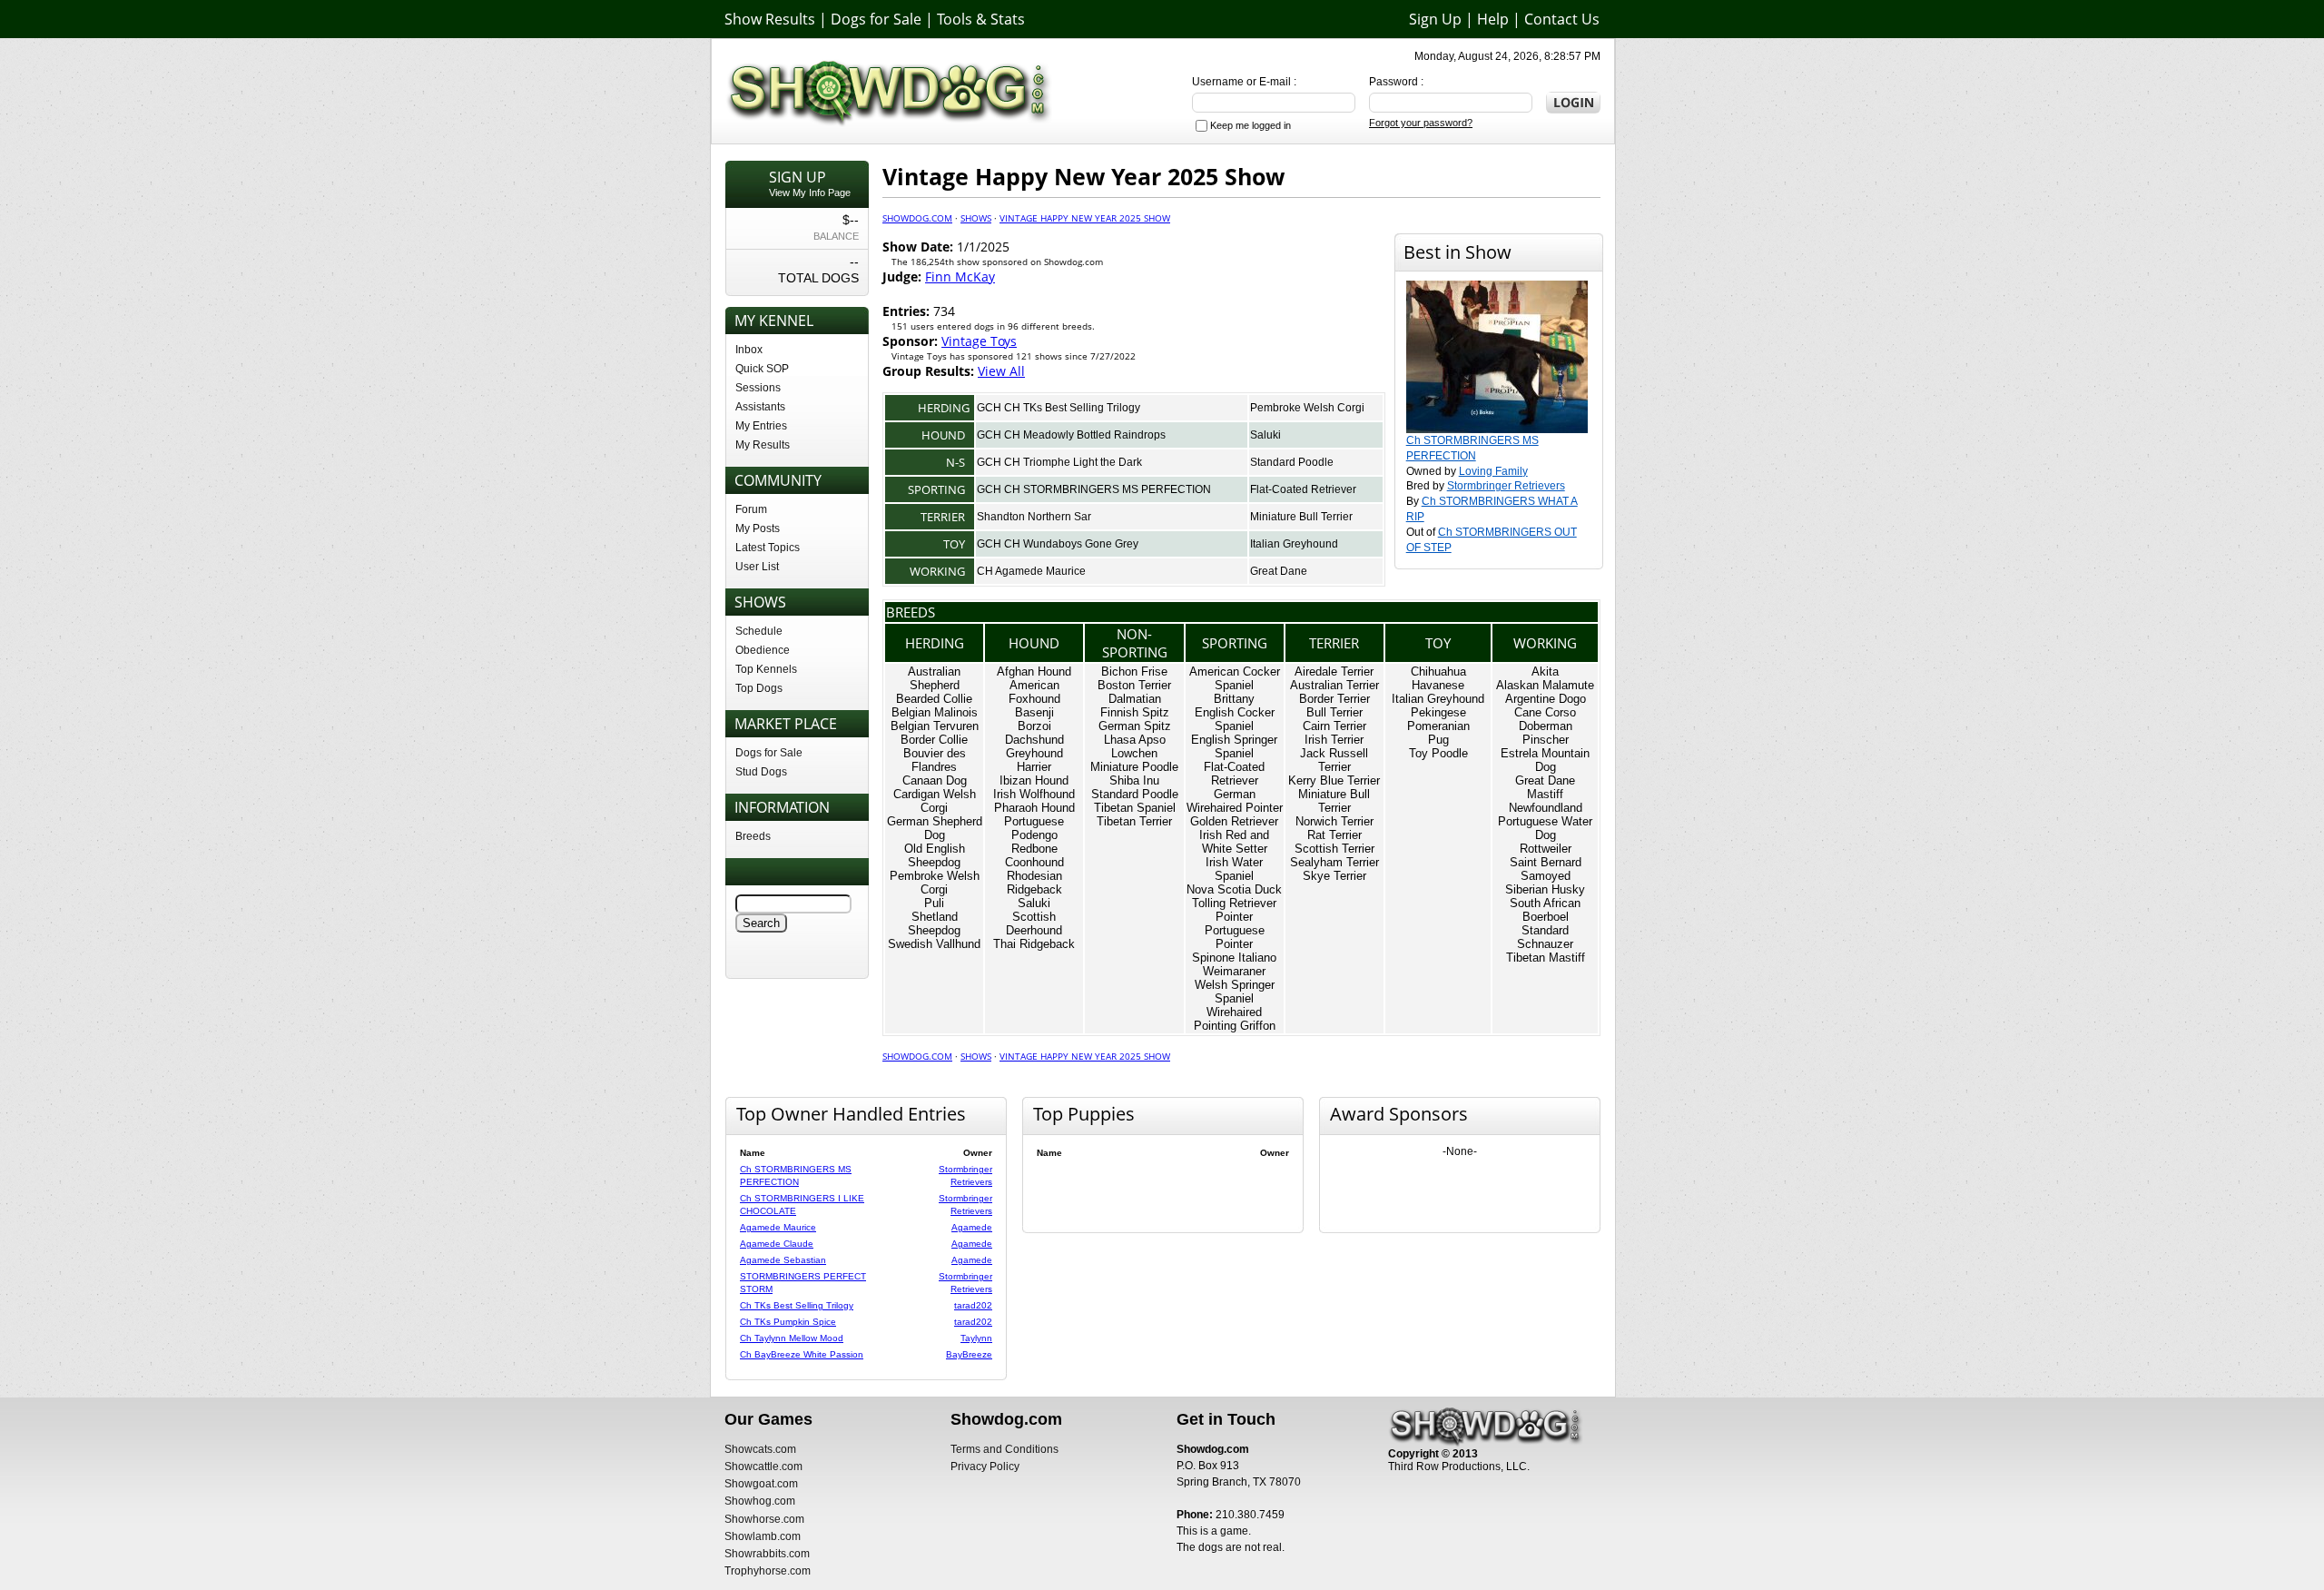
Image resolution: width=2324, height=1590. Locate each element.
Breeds (753, 836)
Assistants (760, 407)
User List (757, 567)
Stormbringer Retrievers (1506, 486)
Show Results (770, 19)
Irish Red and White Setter (1234, 842)
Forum (751, 509)
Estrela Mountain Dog (1545, 760)
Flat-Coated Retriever (1303, 489)
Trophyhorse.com (768, 1571)
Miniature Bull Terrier (1301, 517)
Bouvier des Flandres (935, 760)
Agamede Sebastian (783, 1260)
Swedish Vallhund (934, 944)
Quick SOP (762, 369)
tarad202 (973, 1305)
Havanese (1438, 685)
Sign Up (1435, 19)
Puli (934, 903)
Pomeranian (1438, 726)
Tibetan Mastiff (1546, 958)
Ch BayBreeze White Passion (802, 1354)
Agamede (972, 1227)
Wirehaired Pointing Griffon (1235, 1019)
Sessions (758, 388)
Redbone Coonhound (1034, 855)
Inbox (749, 350)
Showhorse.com (764, 1519)
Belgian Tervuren (935, 726)
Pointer (1234, 917)
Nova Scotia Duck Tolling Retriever (1234, 896)
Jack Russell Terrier (1334, 760)
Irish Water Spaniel (1234, 869)
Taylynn (976, 1338)
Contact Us (1562, 19)
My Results (763, 445)
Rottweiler (1546, 849)
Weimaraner (1234, 971)
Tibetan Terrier (1134, 821)
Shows (976, 218)
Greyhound (1034, 753)
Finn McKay (960, 277)
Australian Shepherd (934, 678)
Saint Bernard (1546, 862)
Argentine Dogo (1546, 699)
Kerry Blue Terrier (1334, 780)
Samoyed (1546, 876)
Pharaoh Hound (1034, 808)
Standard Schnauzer (1545, 937)
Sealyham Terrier (1334, 862)
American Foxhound (1034, 692)
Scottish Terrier (1334, 849)
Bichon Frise (1134, 672)
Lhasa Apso (1135, 740)
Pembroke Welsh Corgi (1307, 408)
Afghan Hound (1034, 672)
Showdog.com (917, 218)
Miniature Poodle (1134, 767)
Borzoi (1034, 726)
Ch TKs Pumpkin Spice (788, 1322)
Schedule (759, 631)
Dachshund (1034, 740)
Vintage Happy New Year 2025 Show (1085, 218)
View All (1001, 371)
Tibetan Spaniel (1135, 808)
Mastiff (1545, 794)
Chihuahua (1438, 672)
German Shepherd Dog (935, 828)
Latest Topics (768, 548)
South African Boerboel (1545, 910)
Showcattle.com (763, 1467)
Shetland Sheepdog (934, 923)
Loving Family (1493, 471)
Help (1493, 19)
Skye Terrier (1334, 876)
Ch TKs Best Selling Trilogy (797, 1305)
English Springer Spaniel (1234, 746)
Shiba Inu (1134, 780)
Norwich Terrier (1334, 821)
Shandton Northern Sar (1034, 517)
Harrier (1034, 767)
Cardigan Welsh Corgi (935, 801)
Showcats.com (760, 1449)
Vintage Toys (979, 341)
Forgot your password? (1421, 123)
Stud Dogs (761, 772)
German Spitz (1135, 726)
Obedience (763, 650)
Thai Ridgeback (1034, 944)
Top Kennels (766, 669)
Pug (1438, 740)
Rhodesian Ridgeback (1034, 883)
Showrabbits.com (767, 1554)
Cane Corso (1545, 712)
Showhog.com (760, 1501)
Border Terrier (1334, 699)
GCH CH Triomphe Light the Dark (1059, 462)
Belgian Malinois (935, 712)
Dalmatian (1135, 699)
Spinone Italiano (1234, 958)
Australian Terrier (1334, 685)
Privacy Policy (985, 1467)
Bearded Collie (934, 699)
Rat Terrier (1334, 835)
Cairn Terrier (1334, 726)
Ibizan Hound (1034, 780)
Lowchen (1134, 753)
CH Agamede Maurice (1031, 571)
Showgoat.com (761, 1484)
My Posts (758, 528)
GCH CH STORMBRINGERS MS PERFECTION (1094, 489)
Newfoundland (1546, 808)
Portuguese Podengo (1034, 828)
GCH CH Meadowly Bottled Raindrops (1071, 435)
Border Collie (934, 740)
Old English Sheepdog (935, 855)
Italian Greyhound (1294, 544)
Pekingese (1438, 712)
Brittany (1234, 699)
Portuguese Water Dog (1545, 828)
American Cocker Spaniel (1235, 678)
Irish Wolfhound (1034, 794)
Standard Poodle (1292, 462)
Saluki (1265, 435)
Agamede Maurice (778, 1227)
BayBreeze (969, 1354)
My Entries (761, 426)
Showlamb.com (763, 1536)
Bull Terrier (1334, 712)
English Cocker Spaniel (1235, 719)
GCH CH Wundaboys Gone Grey (1058, 544)
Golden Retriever (1234, 821)
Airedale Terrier (1334, 672)
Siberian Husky (1545, 889)
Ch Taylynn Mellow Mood (792, 1338)
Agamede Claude (777, 1244)
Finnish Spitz (1135, 712)
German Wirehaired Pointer (1235, 801)
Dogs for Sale (876, 19)
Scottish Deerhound (1034, 923)
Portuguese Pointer (1235, 937)
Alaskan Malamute (1545, 685)
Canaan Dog (935, 780)
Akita (1545, 672)
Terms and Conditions (1004, 1449)
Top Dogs (759, 688)
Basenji (1034, 712)
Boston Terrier (1134, 685)
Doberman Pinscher (1546, 733)
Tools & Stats (981, 19)
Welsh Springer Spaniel (1235, 992)
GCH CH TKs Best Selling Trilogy (1059, 408)
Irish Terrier (1334, 740)
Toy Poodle (1438, 753)
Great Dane (1279, 571)
